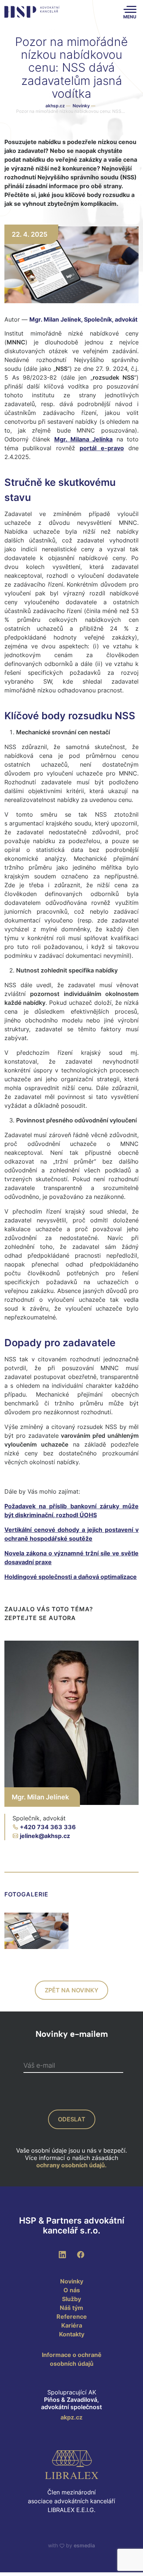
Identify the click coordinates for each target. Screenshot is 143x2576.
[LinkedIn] (62, 2254)
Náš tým (71, 2308)
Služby (71, 2299)
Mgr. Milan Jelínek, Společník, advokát (83, 319)
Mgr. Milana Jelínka (84, 439)
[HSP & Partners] (32, 12)
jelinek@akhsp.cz (45, 1836)
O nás (72, 2290)
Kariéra (72, 2325)
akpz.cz (71, 2417)
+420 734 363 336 (48, 1827)
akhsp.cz (55, 106)
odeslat (72, 2119)
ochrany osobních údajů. (71, 2165)
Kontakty (72, 2334)
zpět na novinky (71, 1990)
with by (71, 2545)
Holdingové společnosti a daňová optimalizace (71, 1577)
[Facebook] (81, 2254)
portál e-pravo (102, 448)
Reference (72, 2317)
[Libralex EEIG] (71, 2465)
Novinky (84, 106)
